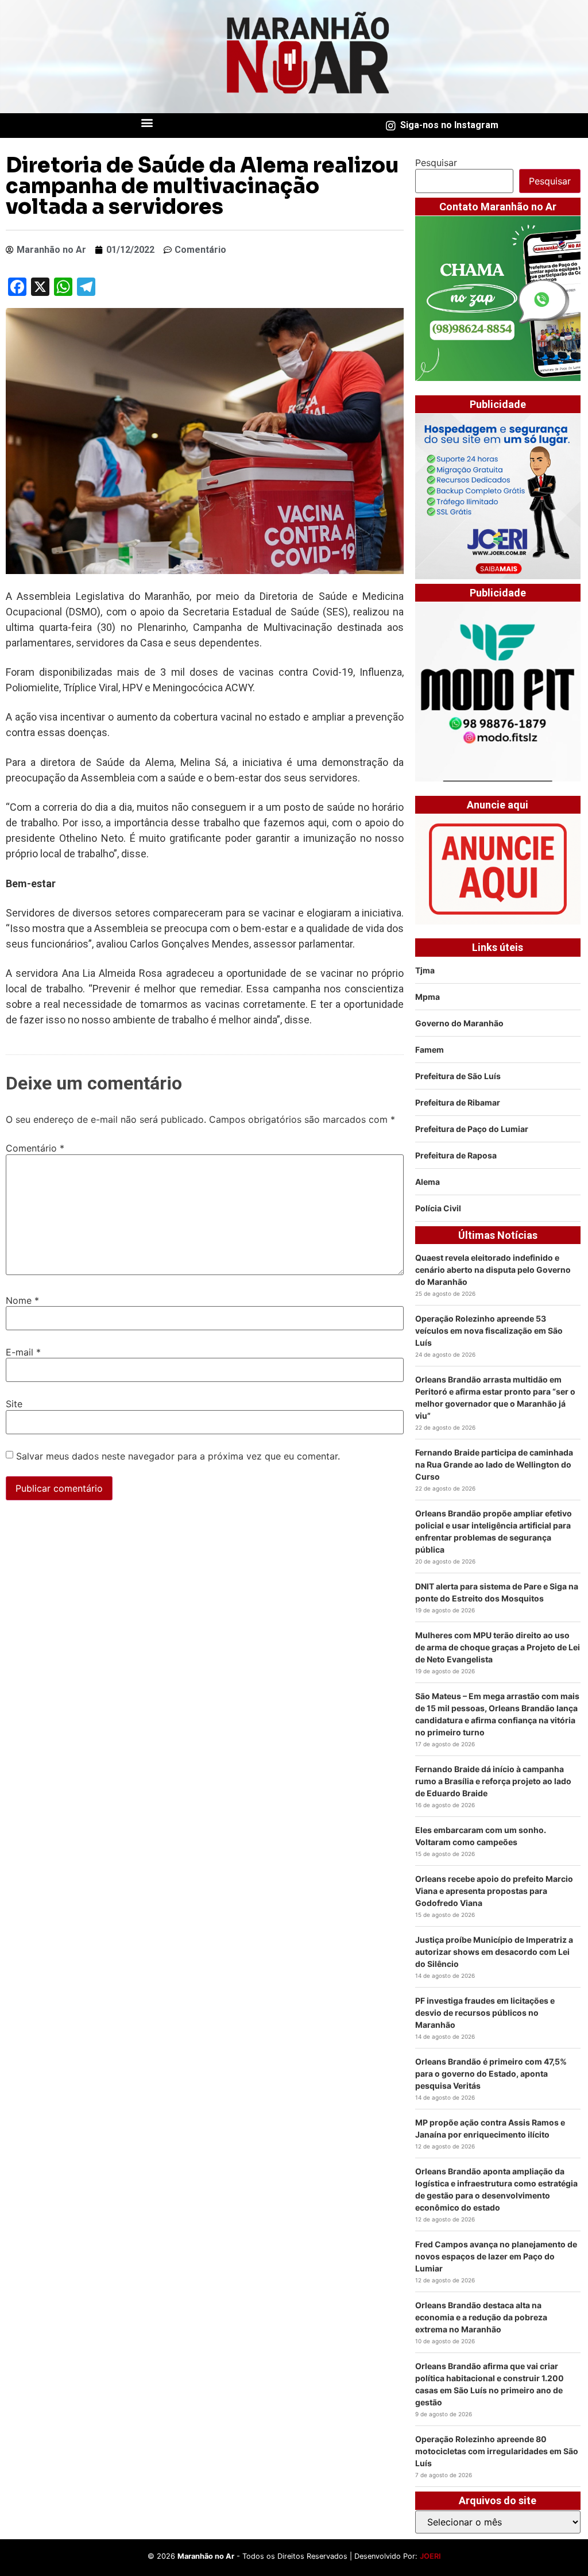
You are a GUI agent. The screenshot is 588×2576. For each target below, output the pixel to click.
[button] (147, 123)
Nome (22, 1300)
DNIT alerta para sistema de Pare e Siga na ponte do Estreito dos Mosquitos (497, 1592)
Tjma (425, 970)
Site (14, 1404)
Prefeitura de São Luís (458, 1076)
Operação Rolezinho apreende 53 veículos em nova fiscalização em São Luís (489, 1331)
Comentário (35, 1148)
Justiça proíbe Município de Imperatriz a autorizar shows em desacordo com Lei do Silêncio (494, 1952)
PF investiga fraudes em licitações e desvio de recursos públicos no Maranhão (485, 2013)
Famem (430, 1050)
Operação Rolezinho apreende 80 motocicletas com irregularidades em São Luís (497, 2451)
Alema (428, 1182)
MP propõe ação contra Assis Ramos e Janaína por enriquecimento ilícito (490, 2128)
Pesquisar (436, 163)
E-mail (23, 1352)
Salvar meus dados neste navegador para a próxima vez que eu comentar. (178, 1456)
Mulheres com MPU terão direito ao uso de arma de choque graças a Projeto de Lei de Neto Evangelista (498, 1647)
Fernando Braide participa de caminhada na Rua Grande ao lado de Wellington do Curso (494, 1464)
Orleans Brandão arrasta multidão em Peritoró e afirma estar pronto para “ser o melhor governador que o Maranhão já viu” (495, 1397)
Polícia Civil (438, 1208)
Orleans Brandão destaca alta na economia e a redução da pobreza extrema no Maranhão (481, 2317)
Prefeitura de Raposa (456, 1155)
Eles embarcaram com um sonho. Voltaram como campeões (481, 1836)
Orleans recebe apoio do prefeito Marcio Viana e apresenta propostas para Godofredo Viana (494, 1891)
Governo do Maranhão (459, 1023)
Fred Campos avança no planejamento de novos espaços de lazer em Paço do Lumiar (496, 2256)
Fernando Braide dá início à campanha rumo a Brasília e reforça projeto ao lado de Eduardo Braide (493, 1781)
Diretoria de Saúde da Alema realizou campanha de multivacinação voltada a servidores (202, 186)
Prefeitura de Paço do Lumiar (472, 1129)
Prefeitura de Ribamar (458, 1102)
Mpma (428, 997)
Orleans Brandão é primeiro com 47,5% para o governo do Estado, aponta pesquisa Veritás (491, 2073)
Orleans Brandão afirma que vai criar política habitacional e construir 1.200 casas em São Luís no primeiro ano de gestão (490, 2384)
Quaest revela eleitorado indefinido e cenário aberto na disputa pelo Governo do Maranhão (493, 1270)
